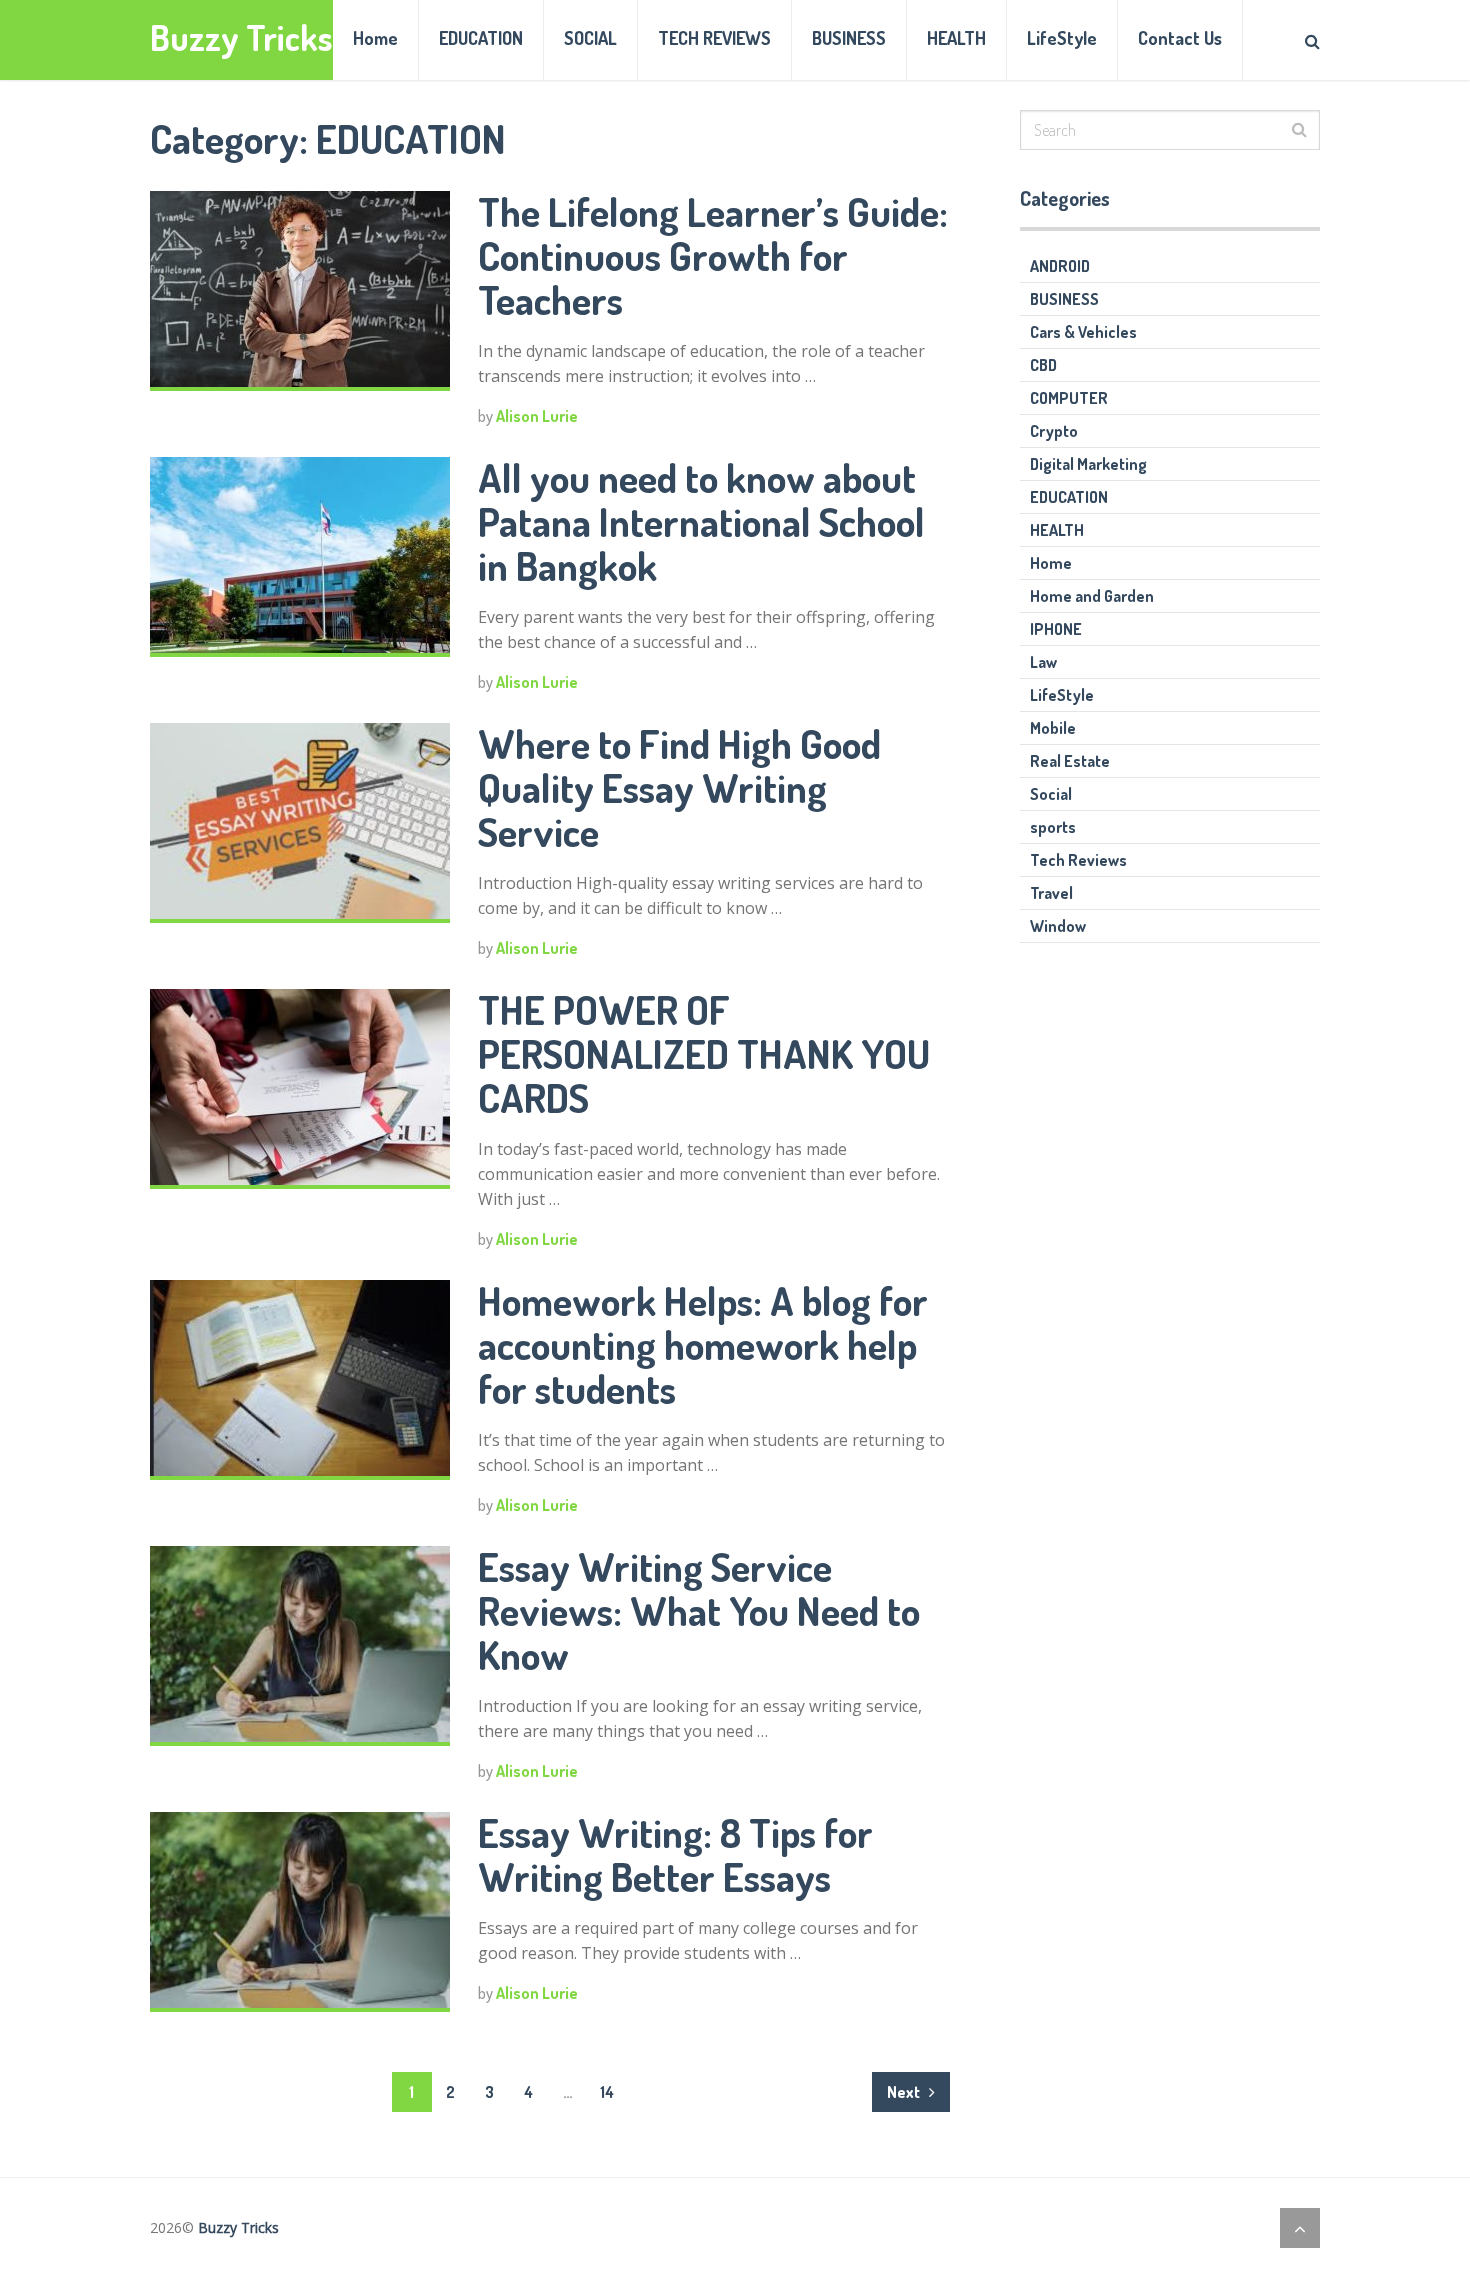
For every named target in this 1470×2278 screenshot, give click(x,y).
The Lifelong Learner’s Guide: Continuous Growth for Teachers (713, 255)
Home (375, 38)
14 (607, 2092)
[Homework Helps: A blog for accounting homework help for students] (300, 1380)
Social (1051, 794)
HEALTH (956, 38)
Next (905, 2092)
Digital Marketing (1088, 464)
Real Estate (1070, 761)
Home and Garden (1092, 596)
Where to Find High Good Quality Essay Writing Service (679, 787)
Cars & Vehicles (1083, 332)
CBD (1043, 365)
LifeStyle (1062, 38)
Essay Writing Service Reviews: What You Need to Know (699, 1610)
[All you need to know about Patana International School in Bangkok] (300, 557)
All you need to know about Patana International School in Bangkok (701, 521)
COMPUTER (1069, 398)
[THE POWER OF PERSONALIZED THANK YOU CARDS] (300, 1089)
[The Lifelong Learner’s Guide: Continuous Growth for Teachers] (300, 291)
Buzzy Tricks (241, 37)
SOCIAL (590, 38)
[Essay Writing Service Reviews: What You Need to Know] (300, 1646)
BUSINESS (849, 38)
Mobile (1053, 728)
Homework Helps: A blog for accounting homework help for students (703, 1344)
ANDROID (1060, 266)
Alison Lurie (537, 416)
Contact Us (1180, 38)
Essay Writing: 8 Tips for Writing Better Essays (675, 1854)
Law (1043, 662)
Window (1058, 926)
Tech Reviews (1078, 860)
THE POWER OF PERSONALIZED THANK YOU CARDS (704, 1053)
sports (1053, 827)
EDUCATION (481, 38)
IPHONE (1056, 629)
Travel (1051, 893)
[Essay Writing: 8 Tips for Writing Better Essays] (300, 1912)
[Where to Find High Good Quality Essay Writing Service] (300, 823)
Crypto (1054, 431)
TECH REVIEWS (714, 38)
